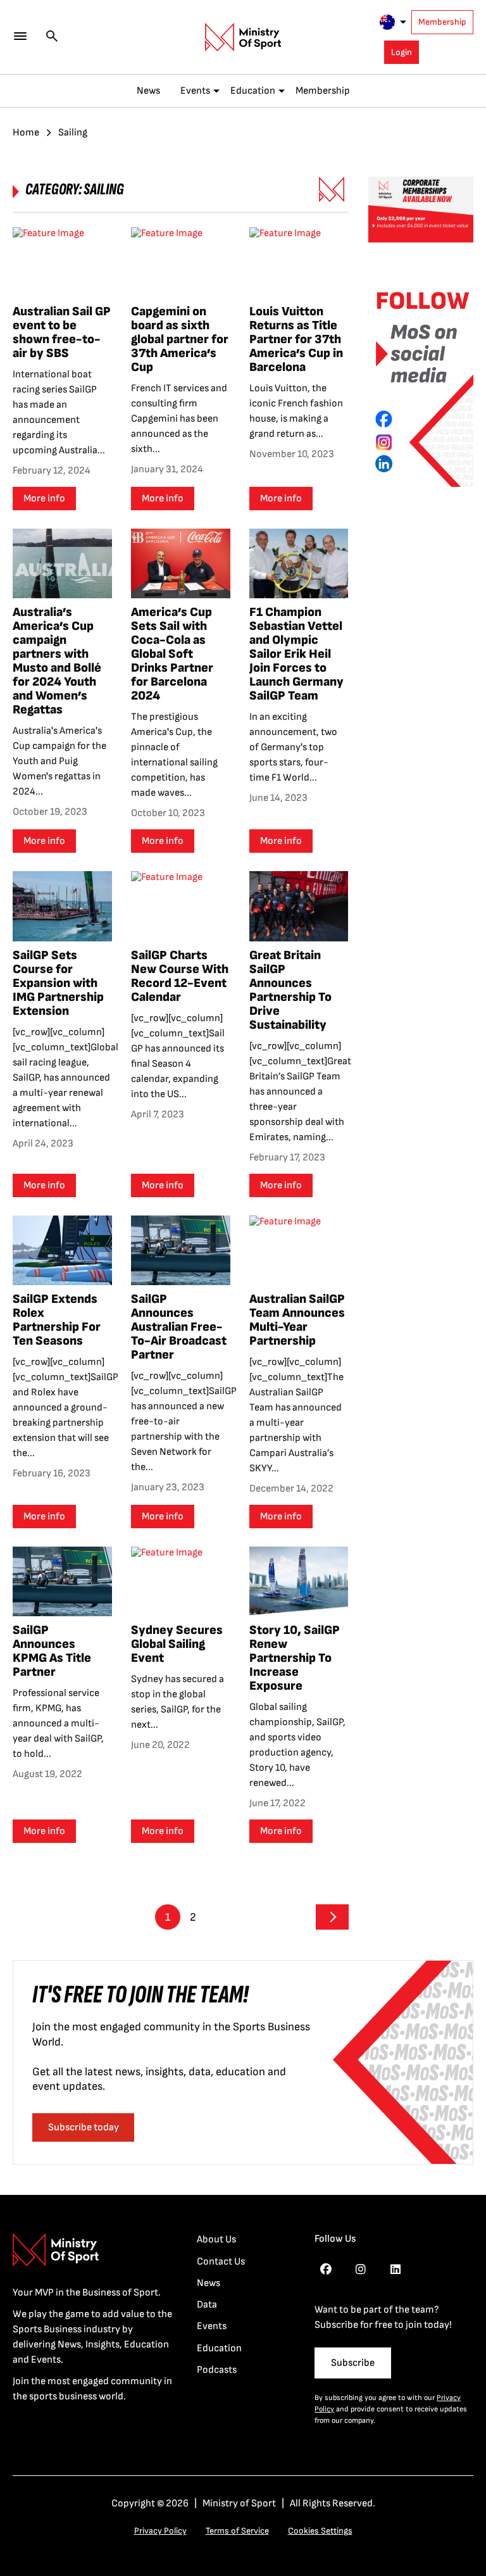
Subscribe (353, 2363)
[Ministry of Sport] (243, 37)
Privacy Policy (160, 2531)
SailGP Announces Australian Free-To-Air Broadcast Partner (179, 1327)
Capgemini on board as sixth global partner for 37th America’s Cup (180, 339)
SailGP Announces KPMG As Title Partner (52, 1651)
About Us (216, 2240)
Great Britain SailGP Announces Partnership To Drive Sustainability (290, 990)
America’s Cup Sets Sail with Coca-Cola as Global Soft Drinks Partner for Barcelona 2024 (172, 654)
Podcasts (217, 2370)
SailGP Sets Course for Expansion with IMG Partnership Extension (58, 983)
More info (44, 499)
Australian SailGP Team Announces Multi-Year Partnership (297, 1320)
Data (207, 2305)
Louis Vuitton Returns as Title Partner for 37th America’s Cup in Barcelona (296, 339)
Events (195, 91)
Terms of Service (237, 2531)
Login (402, 52)
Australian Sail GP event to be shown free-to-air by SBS (62, 332)
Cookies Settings (320, 2531)
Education (253, 91)
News (148, 91)
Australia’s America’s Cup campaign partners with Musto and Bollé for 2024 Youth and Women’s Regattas (57, 661)
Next (332, 1917)
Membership (442, 22)
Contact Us (221, 2262)
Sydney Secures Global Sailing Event (177, 1644)
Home (26, 133)
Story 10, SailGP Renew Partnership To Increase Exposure (295, 1658)
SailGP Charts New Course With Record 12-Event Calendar (180, 976)
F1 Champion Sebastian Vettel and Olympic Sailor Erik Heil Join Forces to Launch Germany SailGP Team (296, 654)
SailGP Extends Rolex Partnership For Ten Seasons (57, 1320)
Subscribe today (84, 2127)
